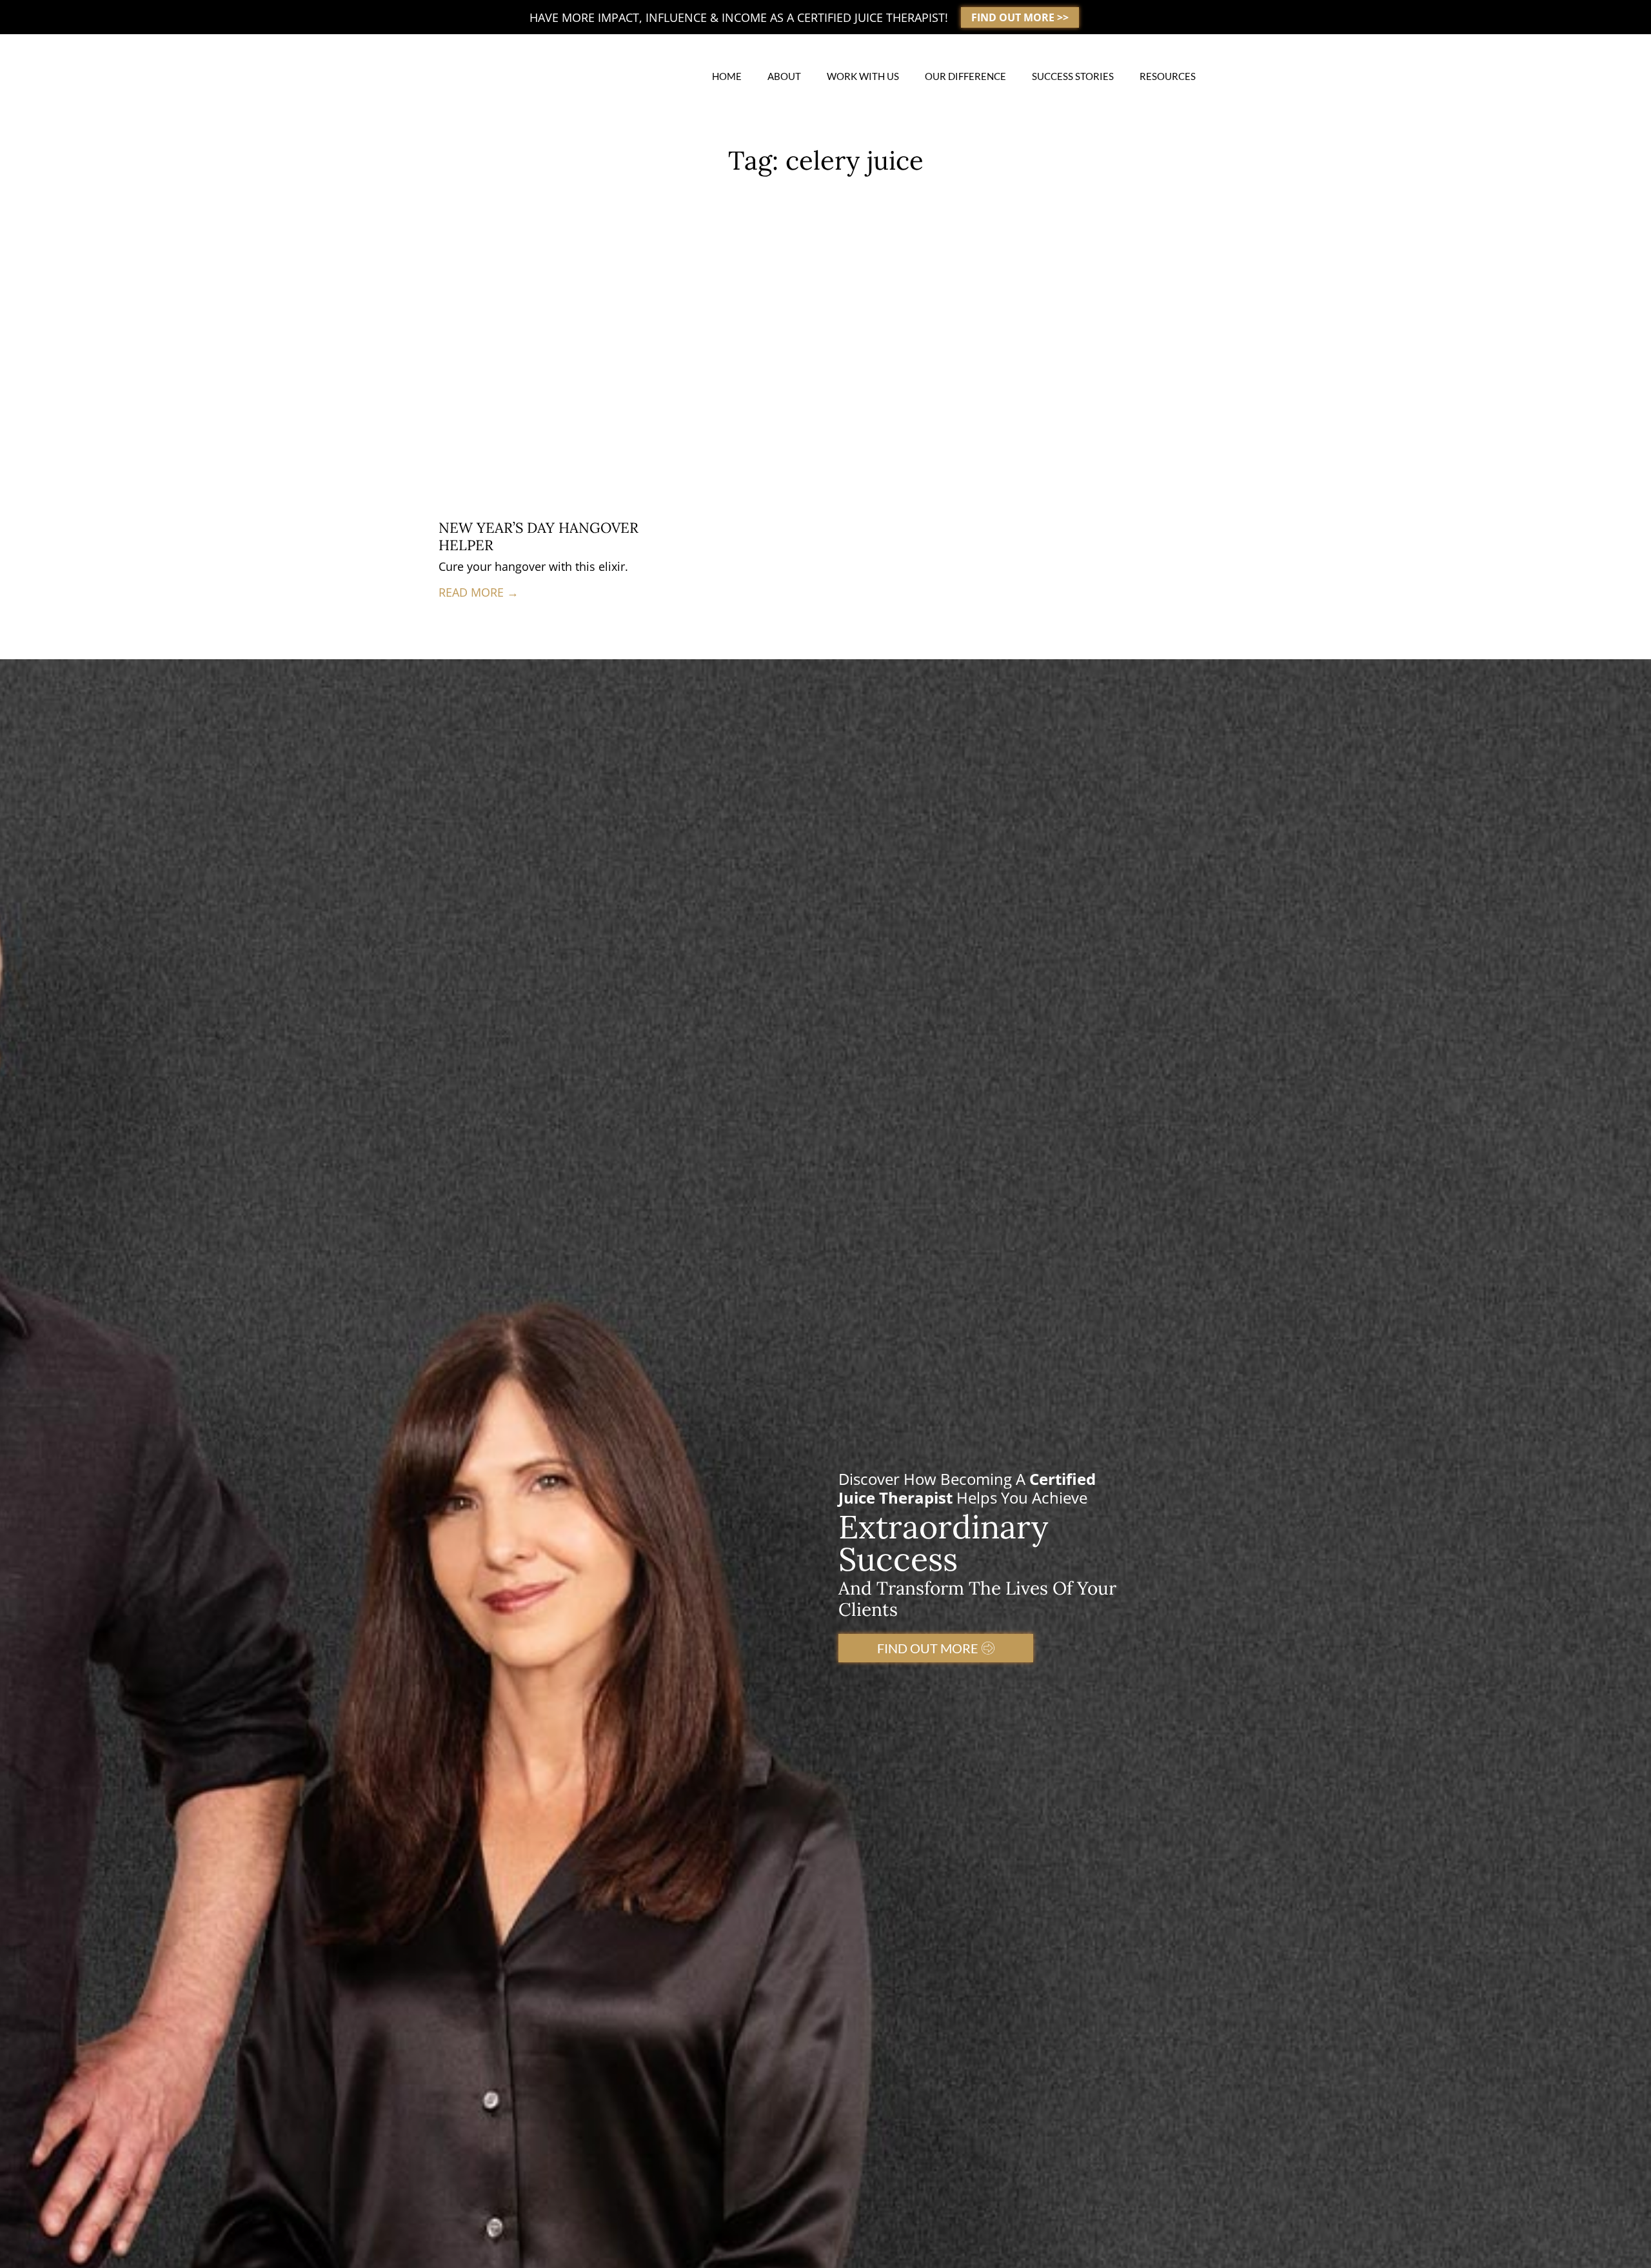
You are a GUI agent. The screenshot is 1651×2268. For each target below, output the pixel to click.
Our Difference (965, 76)
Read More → (479, 592)
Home (727, 76)
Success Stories (1073, 76)
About (784, 76)
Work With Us (863, 76)
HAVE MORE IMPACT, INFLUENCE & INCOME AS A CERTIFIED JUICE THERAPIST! (739, 17)
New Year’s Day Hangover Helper (539, 536)
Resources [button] (1168, 76)
